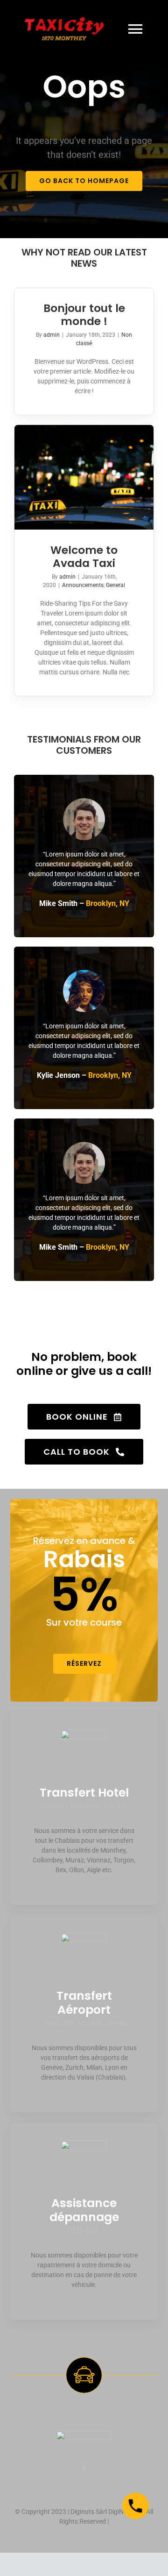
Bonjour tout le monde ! (84, 315)
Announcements (83, 585)
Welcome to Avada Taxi (84, 557)
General (115, 585)
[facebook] (84, 2469)
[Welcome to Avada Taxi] (84, 477)
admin (52, 335)
